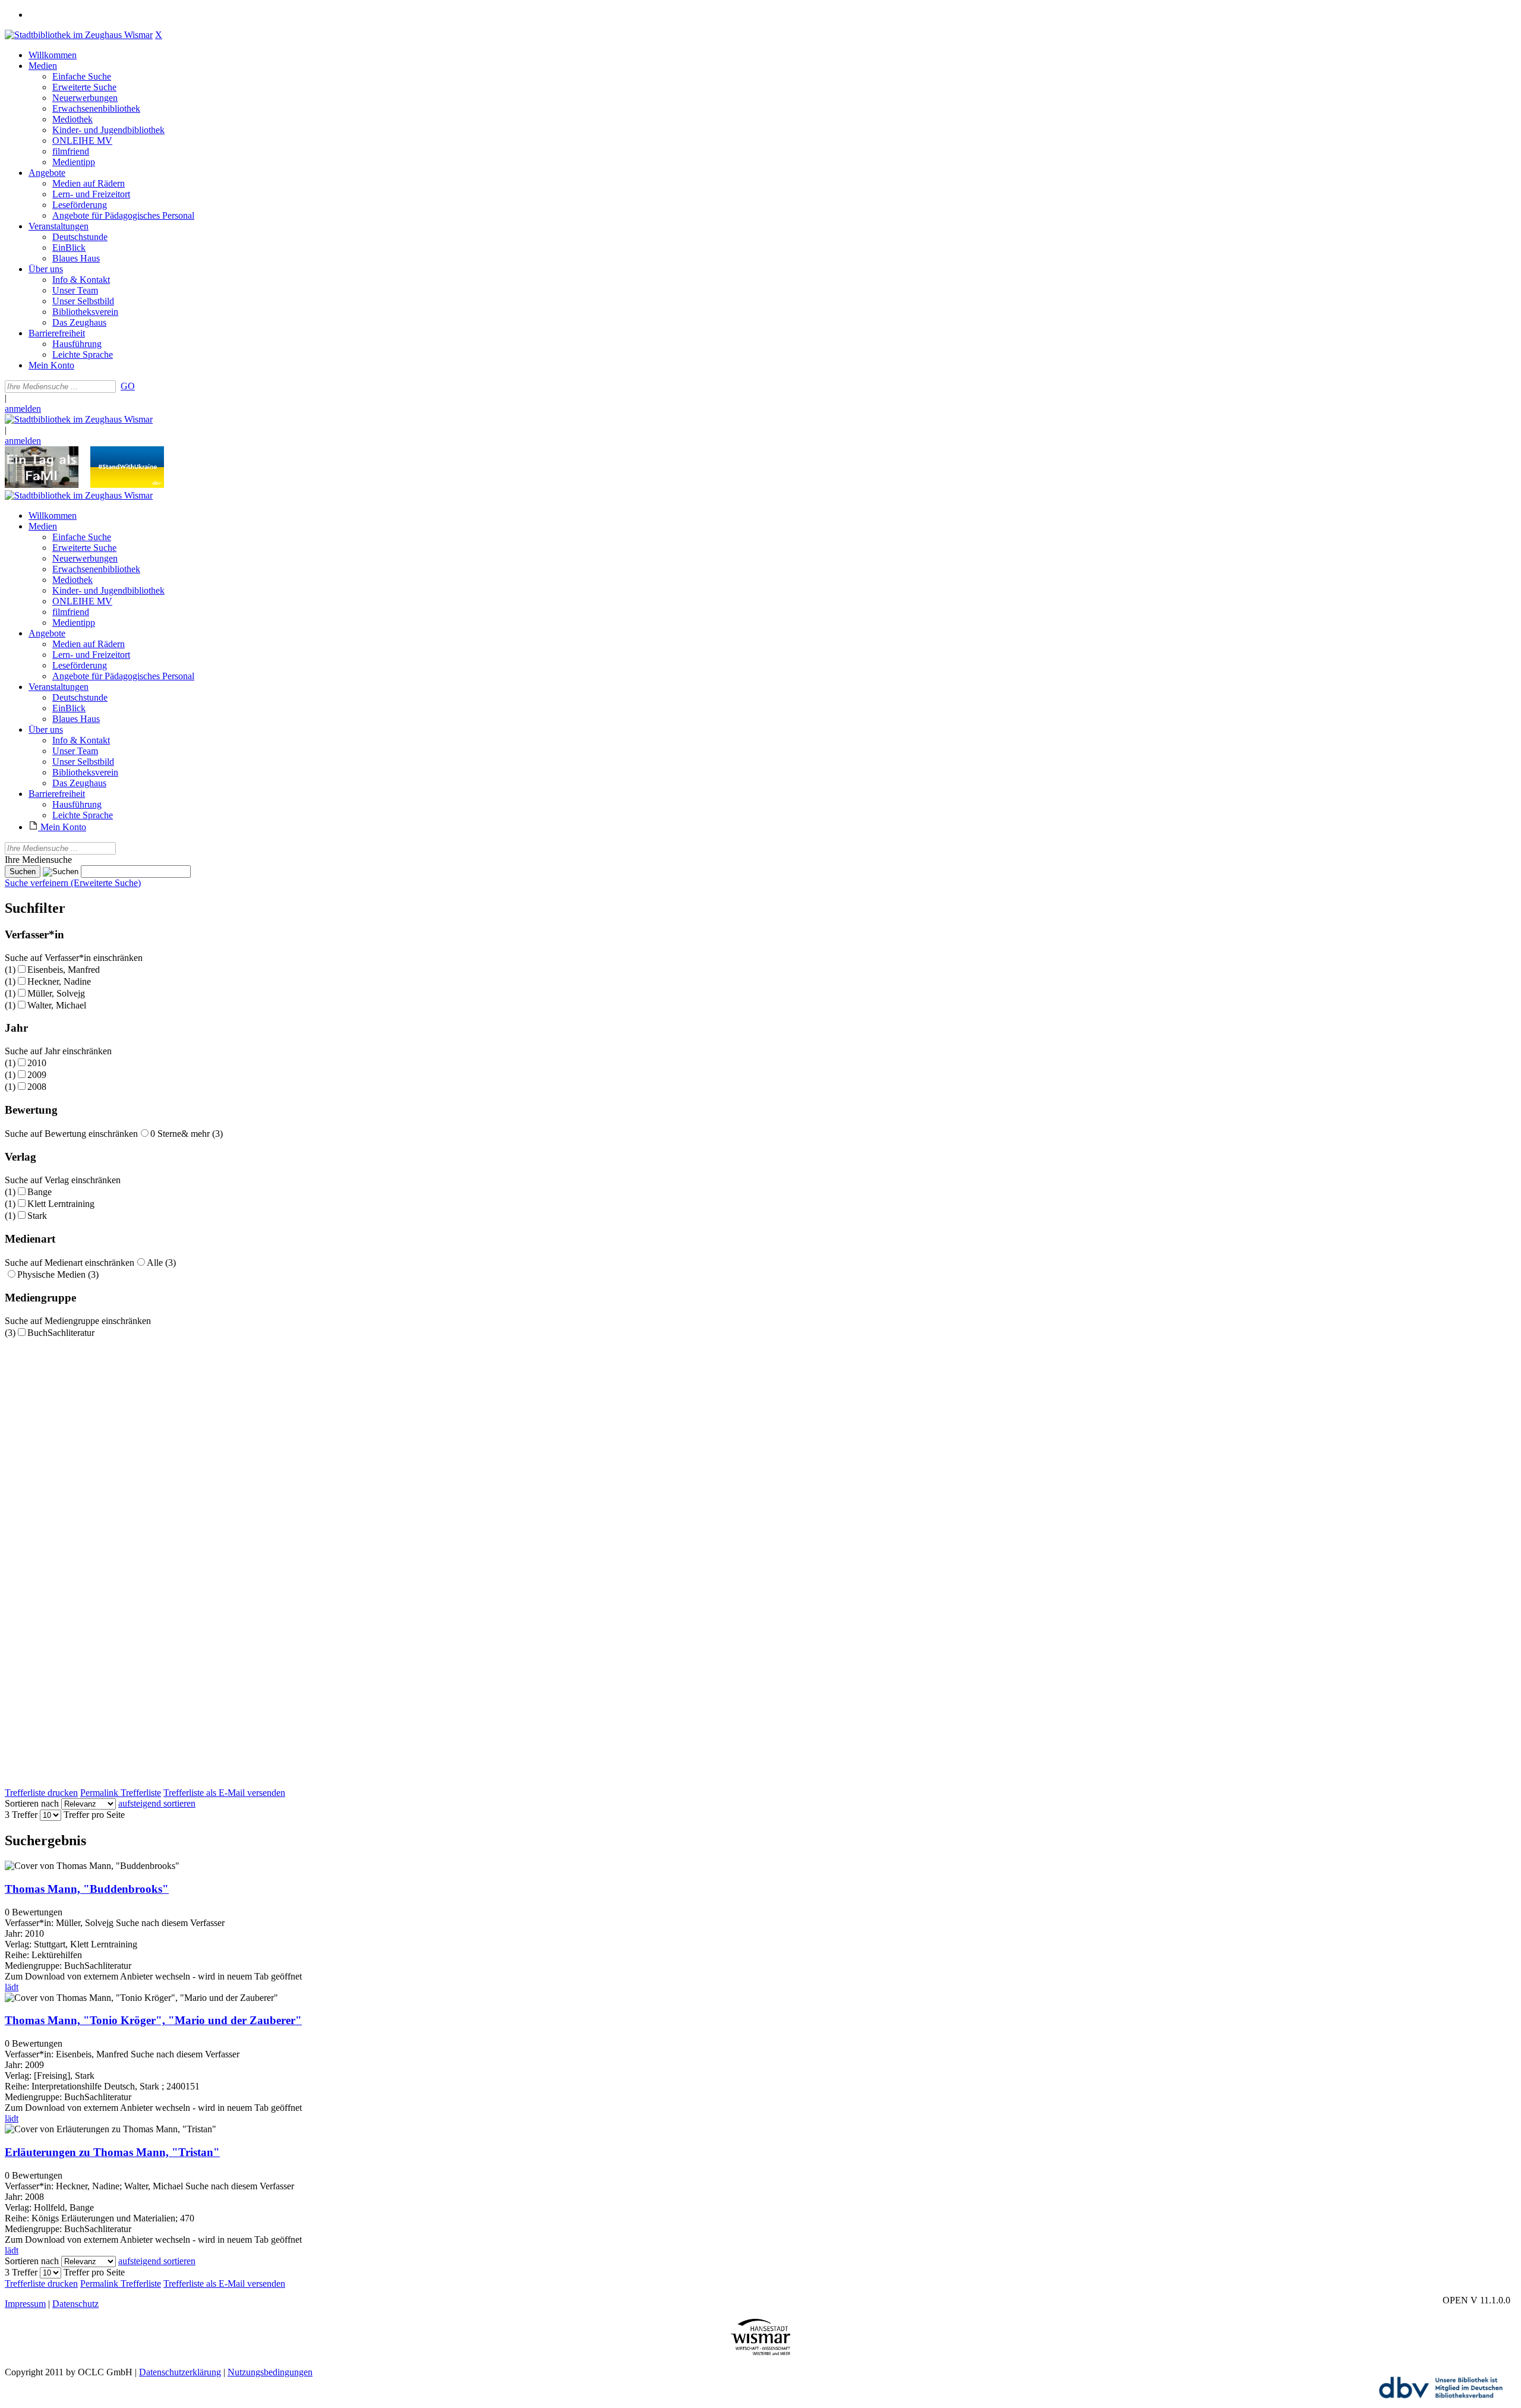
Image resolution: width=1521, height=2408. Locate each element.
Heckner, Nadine (59, 981)
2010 (37, 1063)
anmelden (23, 409)
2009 (37, 1075)
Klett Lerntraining (61, 1204)
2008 (37, 1087)
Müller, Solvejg (56, 993)
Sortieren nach (32, 1803)
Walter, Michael (57, 1005)
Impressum (25, 2304)
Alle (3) (161, 1263)
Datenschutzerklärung (180, 2372)
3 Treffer (21, 1815)
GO (128, 386)
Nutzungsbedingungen (270, 2372)
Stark (37, 1216)
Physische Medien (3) (58, 1274)
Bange (40, 1192)
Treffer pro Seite (94, 1815)
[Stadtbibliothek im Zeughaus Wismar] (79, 35)
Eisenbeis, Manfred (64, 970)
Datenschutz (75, 2304)
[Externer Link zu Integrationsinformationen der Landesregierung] (127, 485)
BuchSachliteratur (61, 1333)
